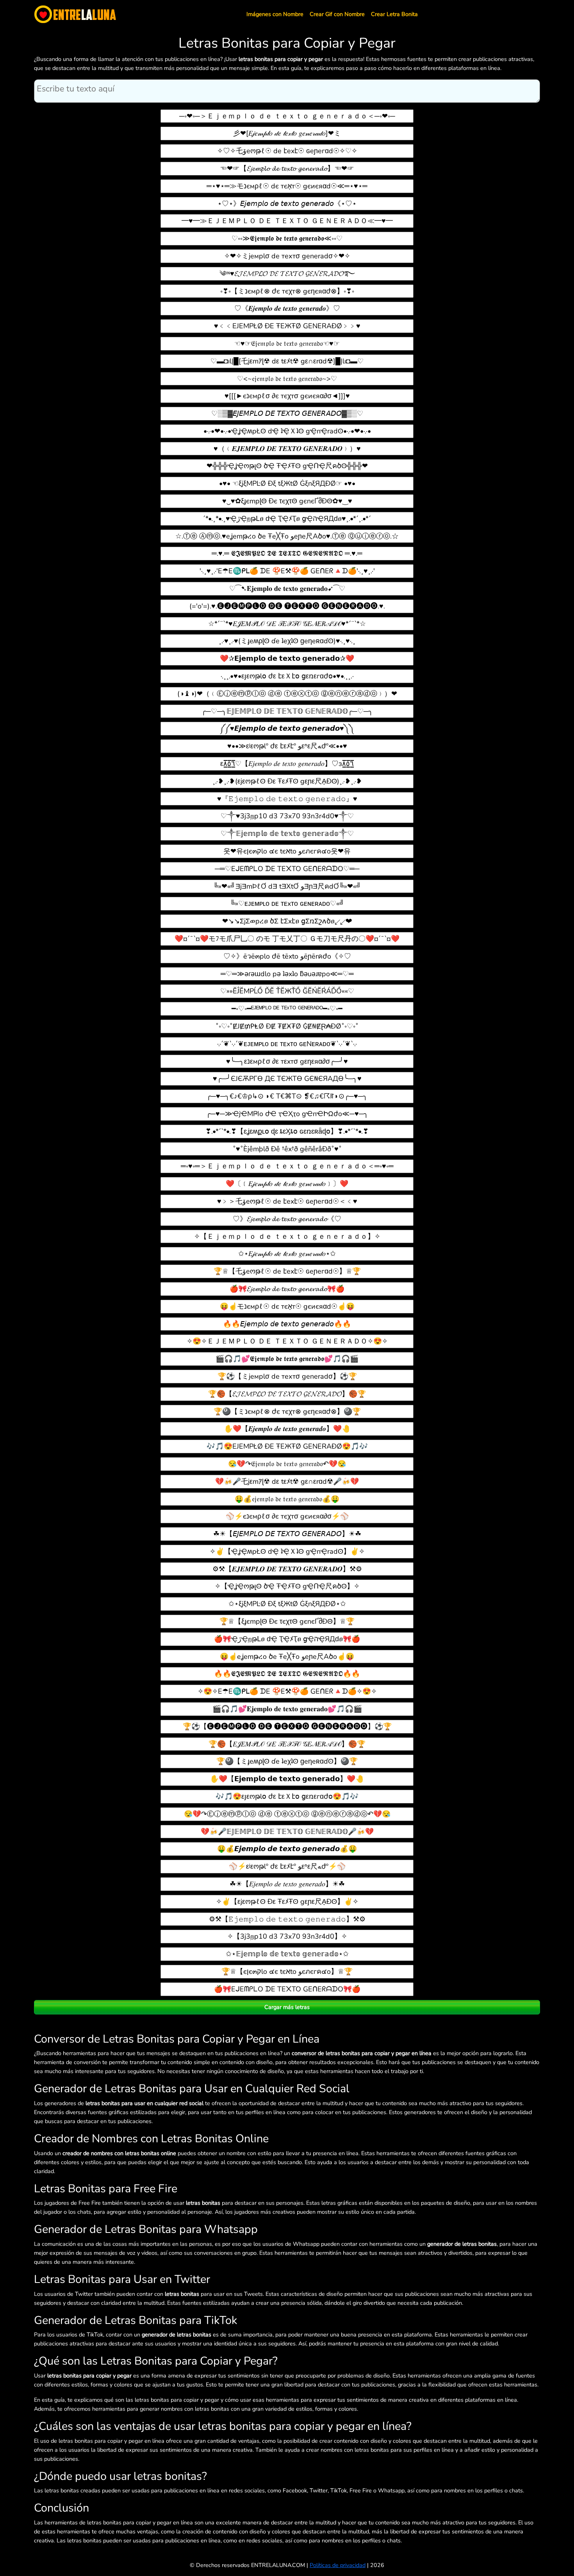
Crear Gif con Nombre (337, 14)
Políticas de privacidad (338, 2565)
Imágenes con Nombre (275, 14)
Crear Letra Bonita (394, 14)
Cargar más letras (287, 2007)
